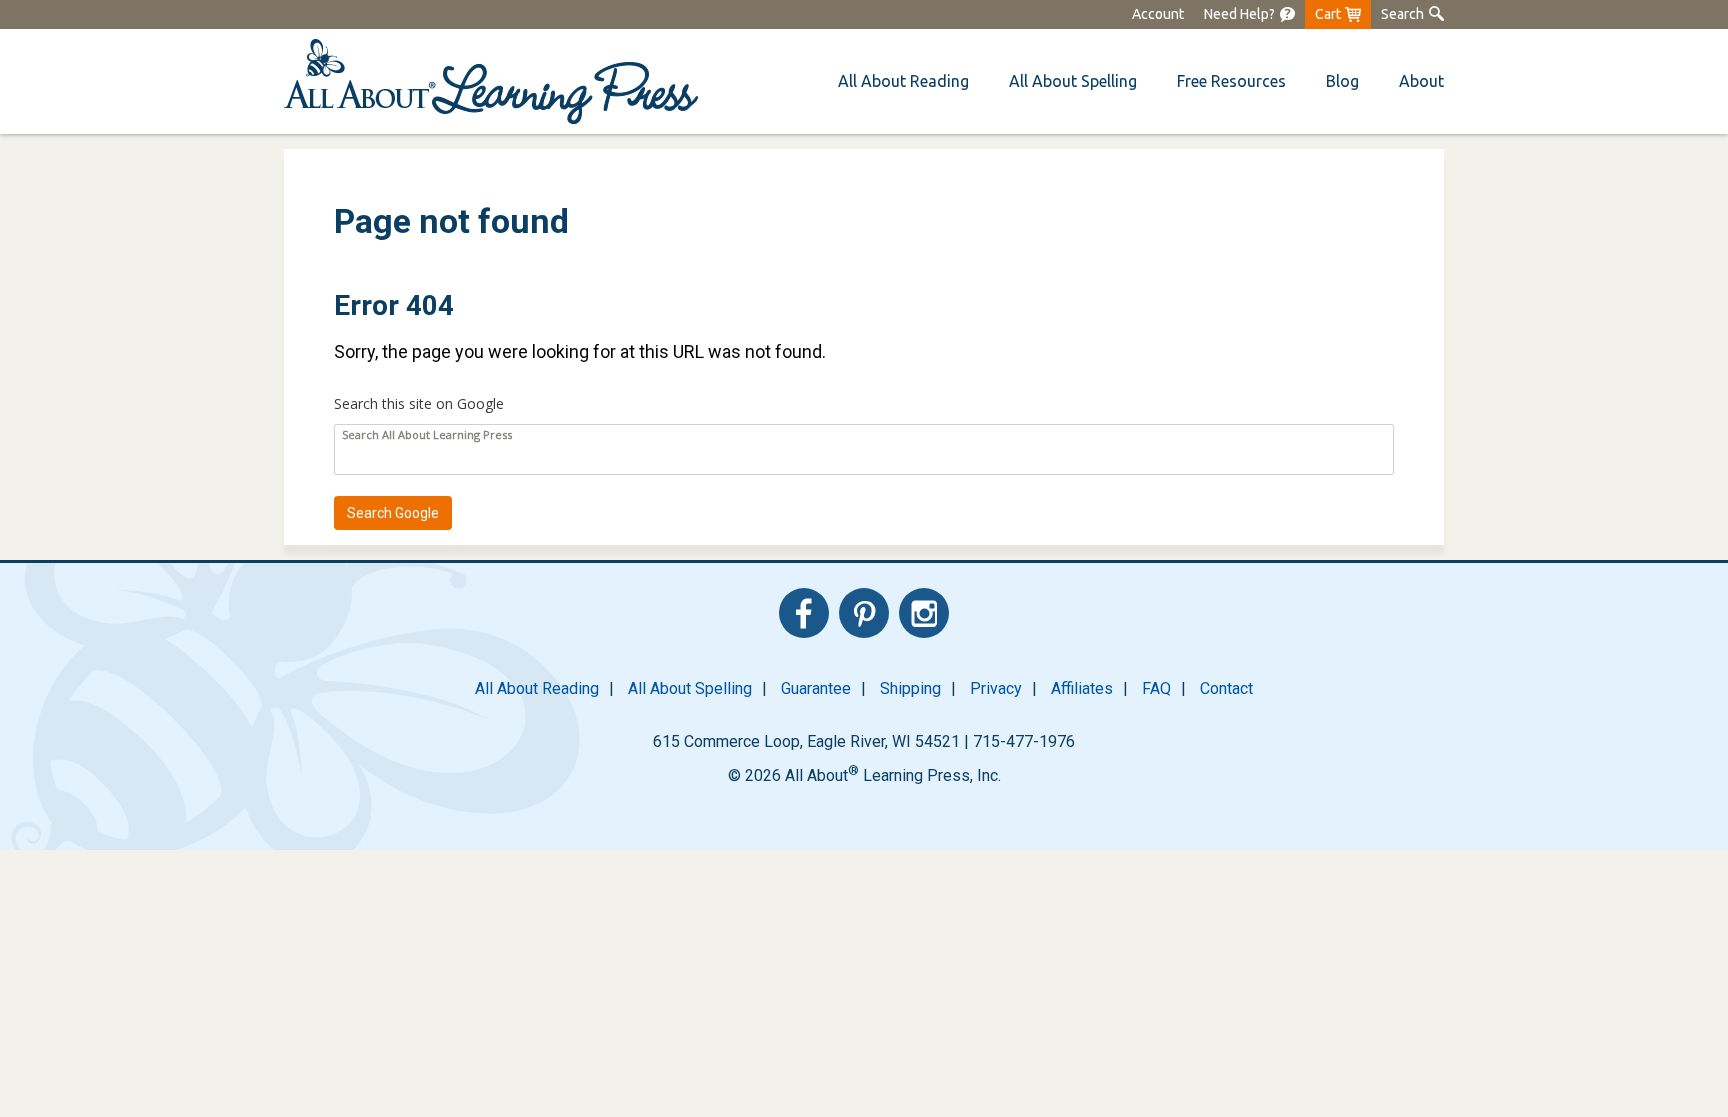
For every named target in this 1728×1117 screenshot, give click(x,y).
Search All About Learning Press (427, 434)
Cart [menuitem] (1328, 14)
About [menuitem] (1421, 81)
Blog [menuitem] (1342, 81)
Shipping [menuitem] (910, 688)
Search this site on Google (419, 403)
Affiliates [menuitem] (1082, 688)
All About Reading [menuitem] (537, 688)
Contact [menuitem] (1226, 688)
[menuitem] (1249, 14)
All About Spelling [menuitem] (690, 688)
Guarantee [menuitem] (816, 688)
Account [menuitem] (1158, 14)
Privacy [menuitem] (996, 688)
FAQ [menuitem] (1156, 688)
